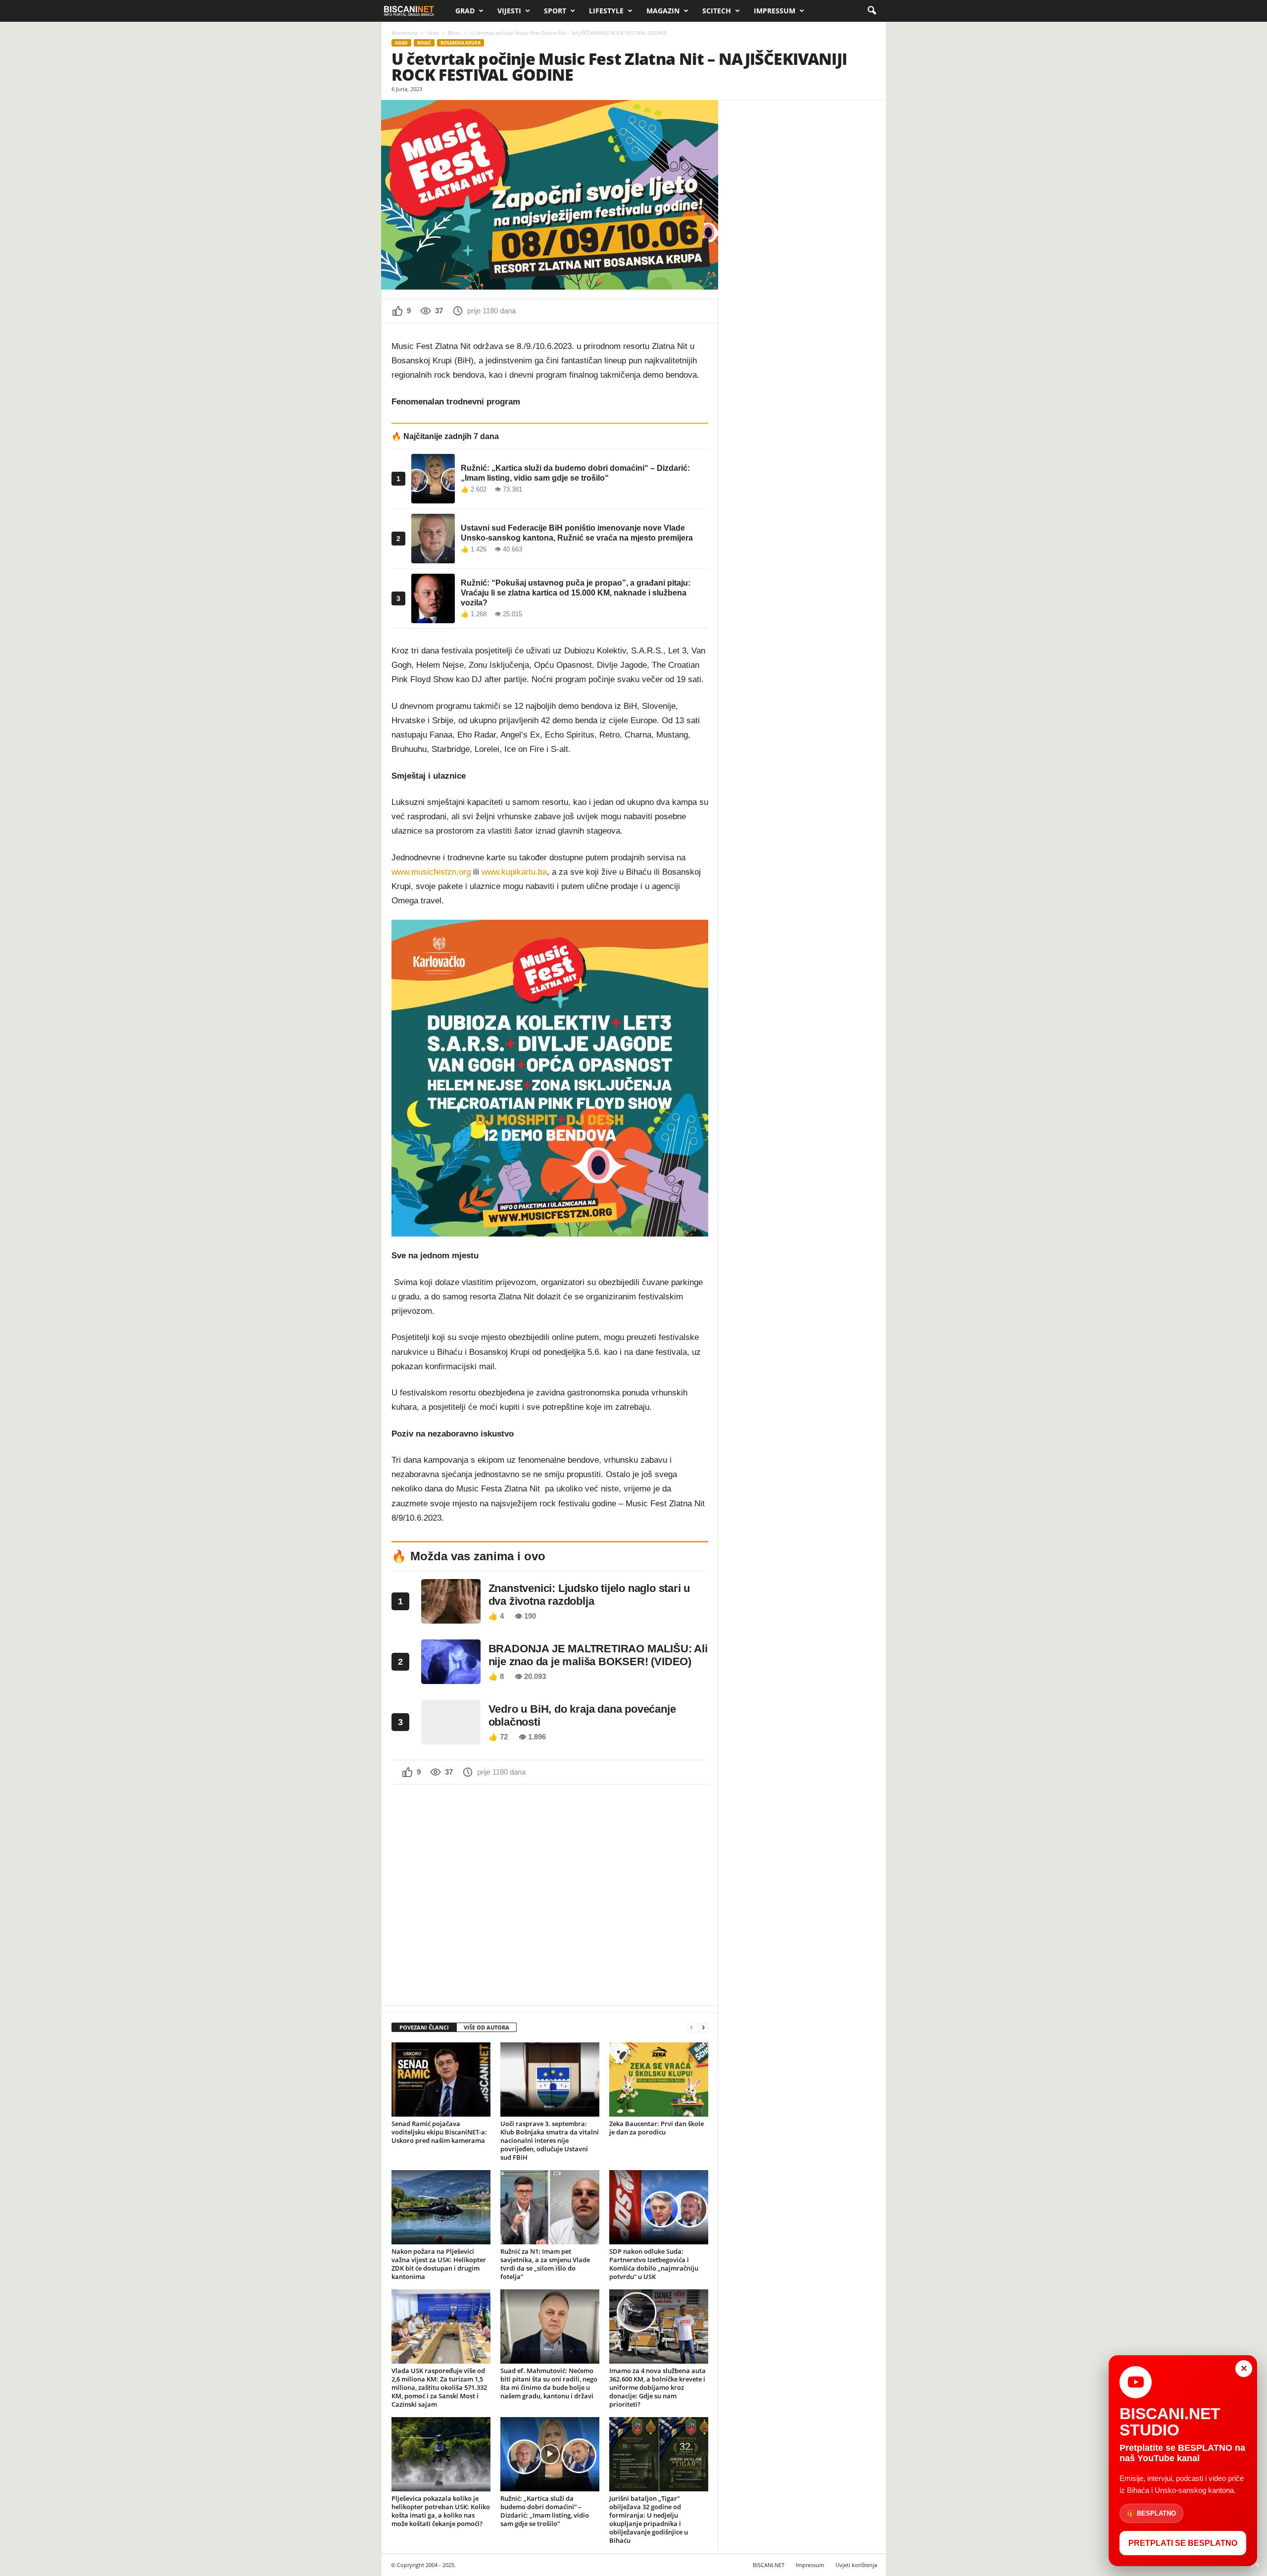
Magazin (663, 11)
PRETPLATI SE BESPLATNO (1183, 2543)
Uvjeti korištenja (856, 2565)
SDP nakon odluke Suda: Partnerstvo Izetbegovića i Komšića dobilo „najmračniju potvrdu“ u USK (654, 2264)
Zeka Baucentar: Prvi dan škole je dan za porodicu (657, 2128)
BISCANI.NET (769, 2565)
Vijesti (509, 11)
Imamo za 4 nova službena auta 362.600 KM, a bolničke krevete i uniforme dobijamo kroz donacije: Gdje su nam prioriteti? (658, 2387)
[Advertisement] (550, 1894)
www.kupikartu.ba (514, 872)
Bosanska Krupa (461, 43)
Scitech (717, 11)
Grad (465, 11)
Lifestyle (606, 11)
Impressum (775, 11)
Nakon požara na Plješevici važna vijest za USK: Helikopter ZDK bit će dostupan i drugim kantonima (439, 2264)
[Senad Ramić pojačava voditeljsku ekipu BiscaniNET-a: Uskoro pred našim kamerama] (441, 2080)
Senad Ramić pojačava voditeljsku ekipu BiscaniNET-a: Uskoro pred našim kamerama (439, 2132)
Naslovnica (405, 33)
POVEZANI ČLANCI (424, 2027)
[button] (872, 11)
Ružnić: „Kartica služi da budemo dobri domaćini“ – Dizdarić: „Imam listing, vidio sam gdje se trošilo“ (545, 2511)
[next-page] (703, 2028)
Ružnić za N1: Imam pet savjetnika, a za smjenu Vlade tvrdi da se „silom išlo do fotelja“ (545, 2264)
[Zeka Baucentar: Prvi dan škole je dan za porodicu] (659, 2080)
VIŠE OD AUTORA (487, 2027)
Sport (555, 11)
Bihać (454, 33)
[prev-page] (691, 2028)
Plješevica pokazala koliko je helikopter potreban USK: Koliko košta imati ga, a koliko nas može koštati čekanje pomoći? (441, 2511)
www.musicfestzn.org (431, 872)
